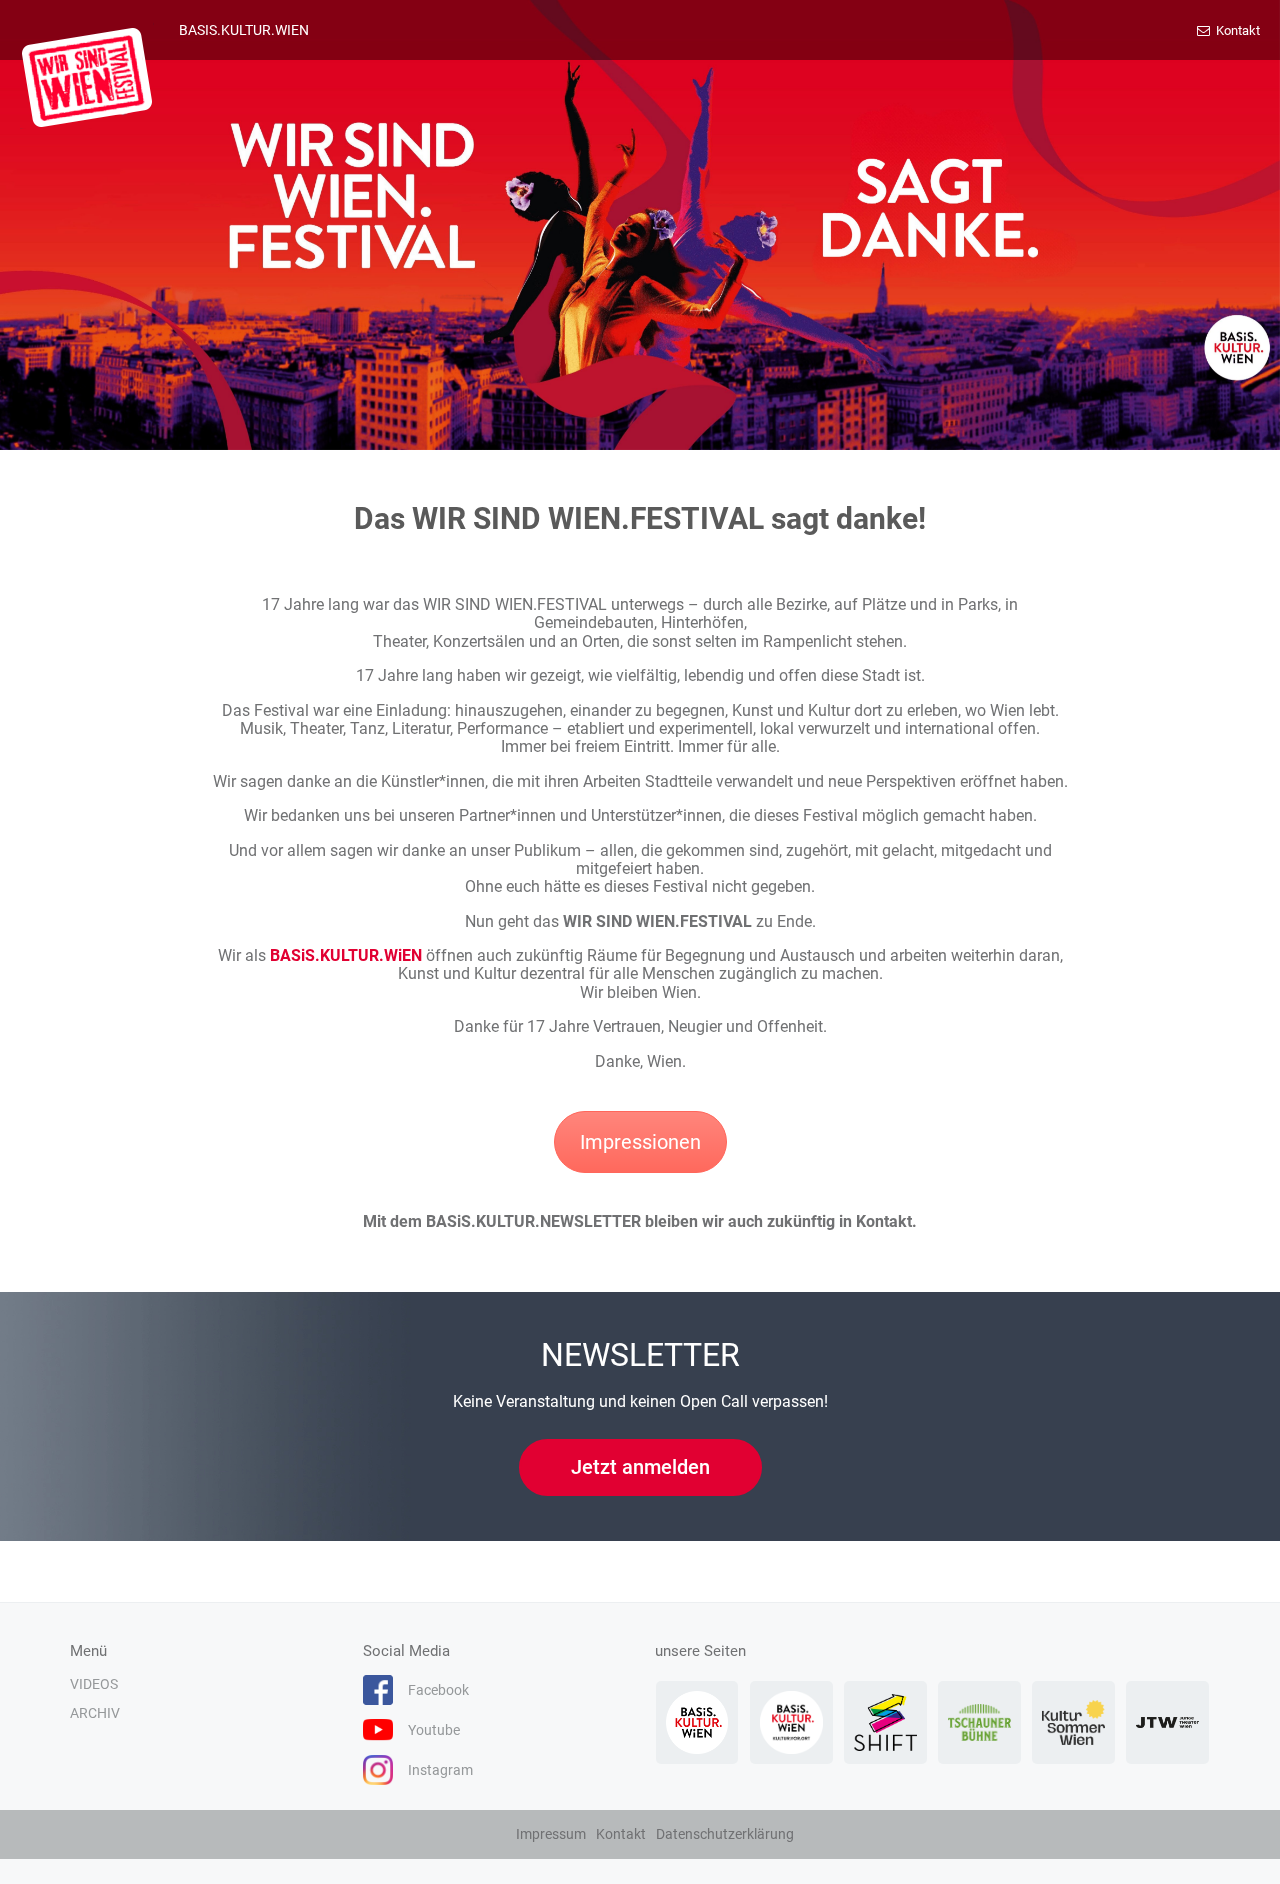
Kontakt (1236, 30)
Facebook (438, 1690)
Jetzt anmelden (640, 1467)
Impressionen (640, 1142)
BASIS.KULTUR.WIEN (244, 30)
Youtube (434, 1730)
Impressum (551, 1834)
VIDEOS (94, 1684)
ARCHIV (95, 1713)
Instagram (440, 1770)
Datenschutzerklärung (725, 1834)
